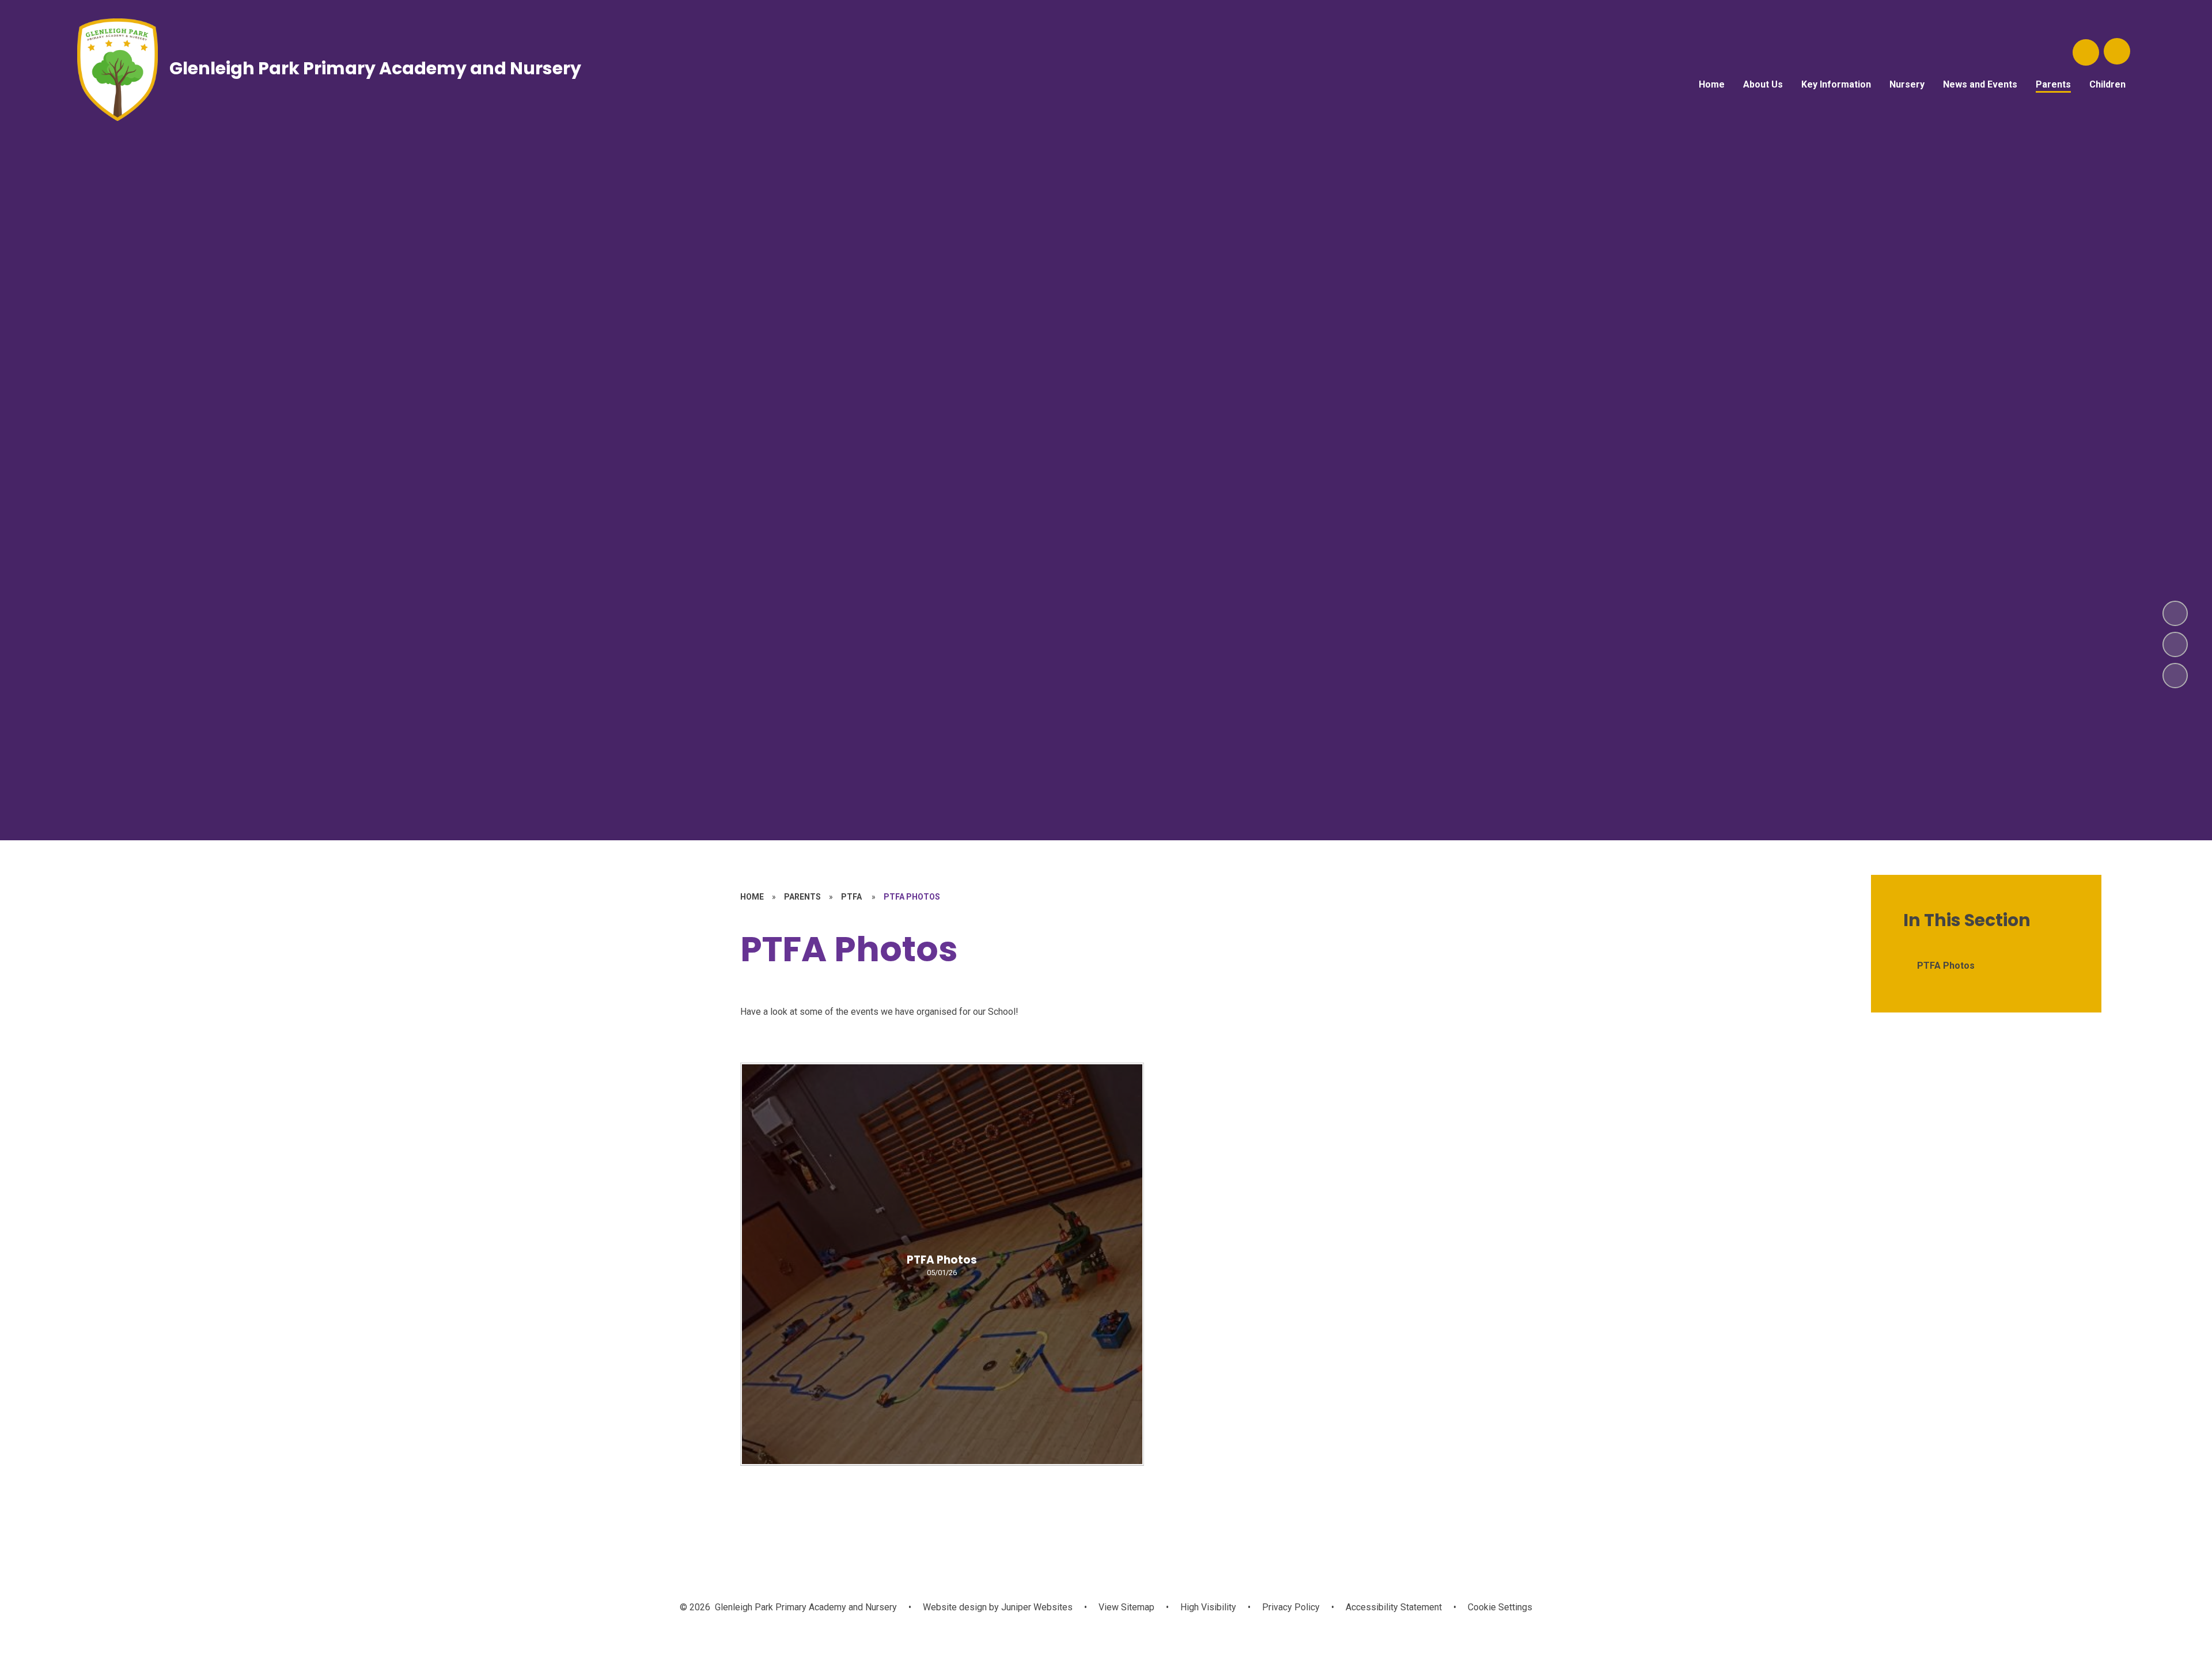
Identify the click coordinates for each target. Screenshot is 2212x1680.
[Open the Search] (2086, 52)
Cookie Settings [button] (1500, 1607)
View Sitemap (1126, 1607)
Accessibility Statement (1394, 1607)
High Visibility (1208, 1607)
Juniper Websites (1036, 1607)
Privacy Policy (1291, 1607)
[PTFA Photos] (942, 1264)
